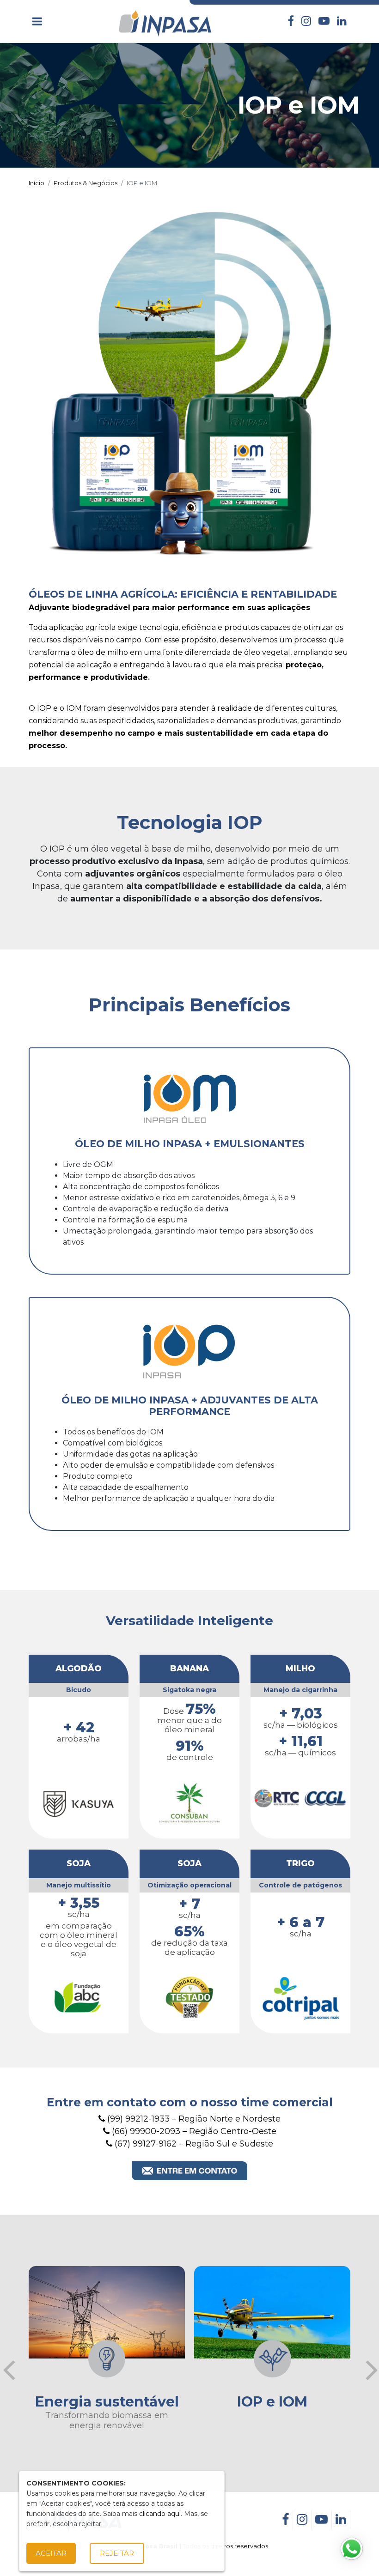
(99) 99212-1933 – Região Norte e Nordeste (193, 2119)
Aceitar (51, 2553)
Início (37, 183)
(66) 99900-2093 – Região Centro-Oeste (193, 2131)
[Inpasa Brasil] (165, 21)
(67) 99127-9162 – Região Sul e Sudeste (193, 2144)
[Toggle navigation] (37, 21)
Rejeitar (117, 2553)
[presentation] (9, 2370)
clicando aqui (160, 2514)
